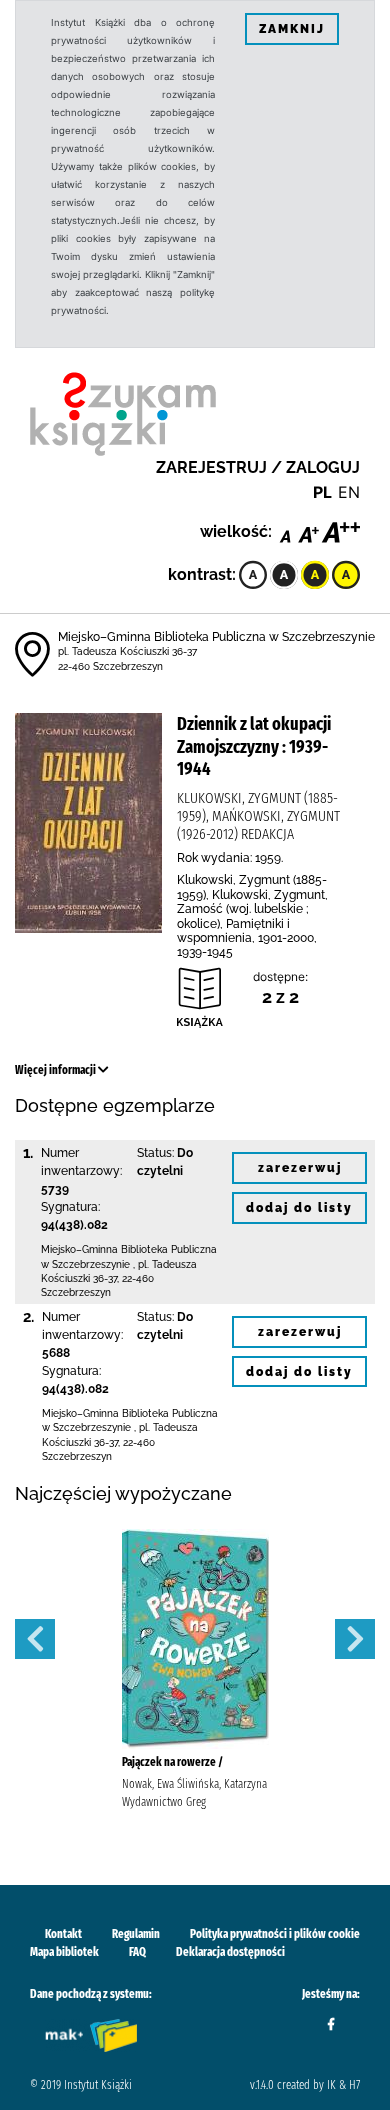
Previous (35, 1639)
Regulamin (136, 1934)
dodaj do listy (299, 1208)
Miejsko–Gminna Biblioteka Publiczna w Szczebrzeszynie (216, 637)
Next (355, 1639)
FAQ (137, 1952)
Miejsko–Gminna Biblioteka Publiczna (129, 1249)
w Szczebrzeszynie (85, 1264)
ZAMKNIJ (292, 29)
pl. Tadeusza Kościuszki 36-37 (127, 651)
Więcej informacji (56, 1070)
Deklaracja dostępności (230, 1952)
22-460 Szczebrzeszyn (110, 666)
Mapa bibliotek (64, 1952)
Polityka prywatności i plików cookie (275, 1934)
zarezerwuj (300, 1168)
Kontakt (63, 1934)
